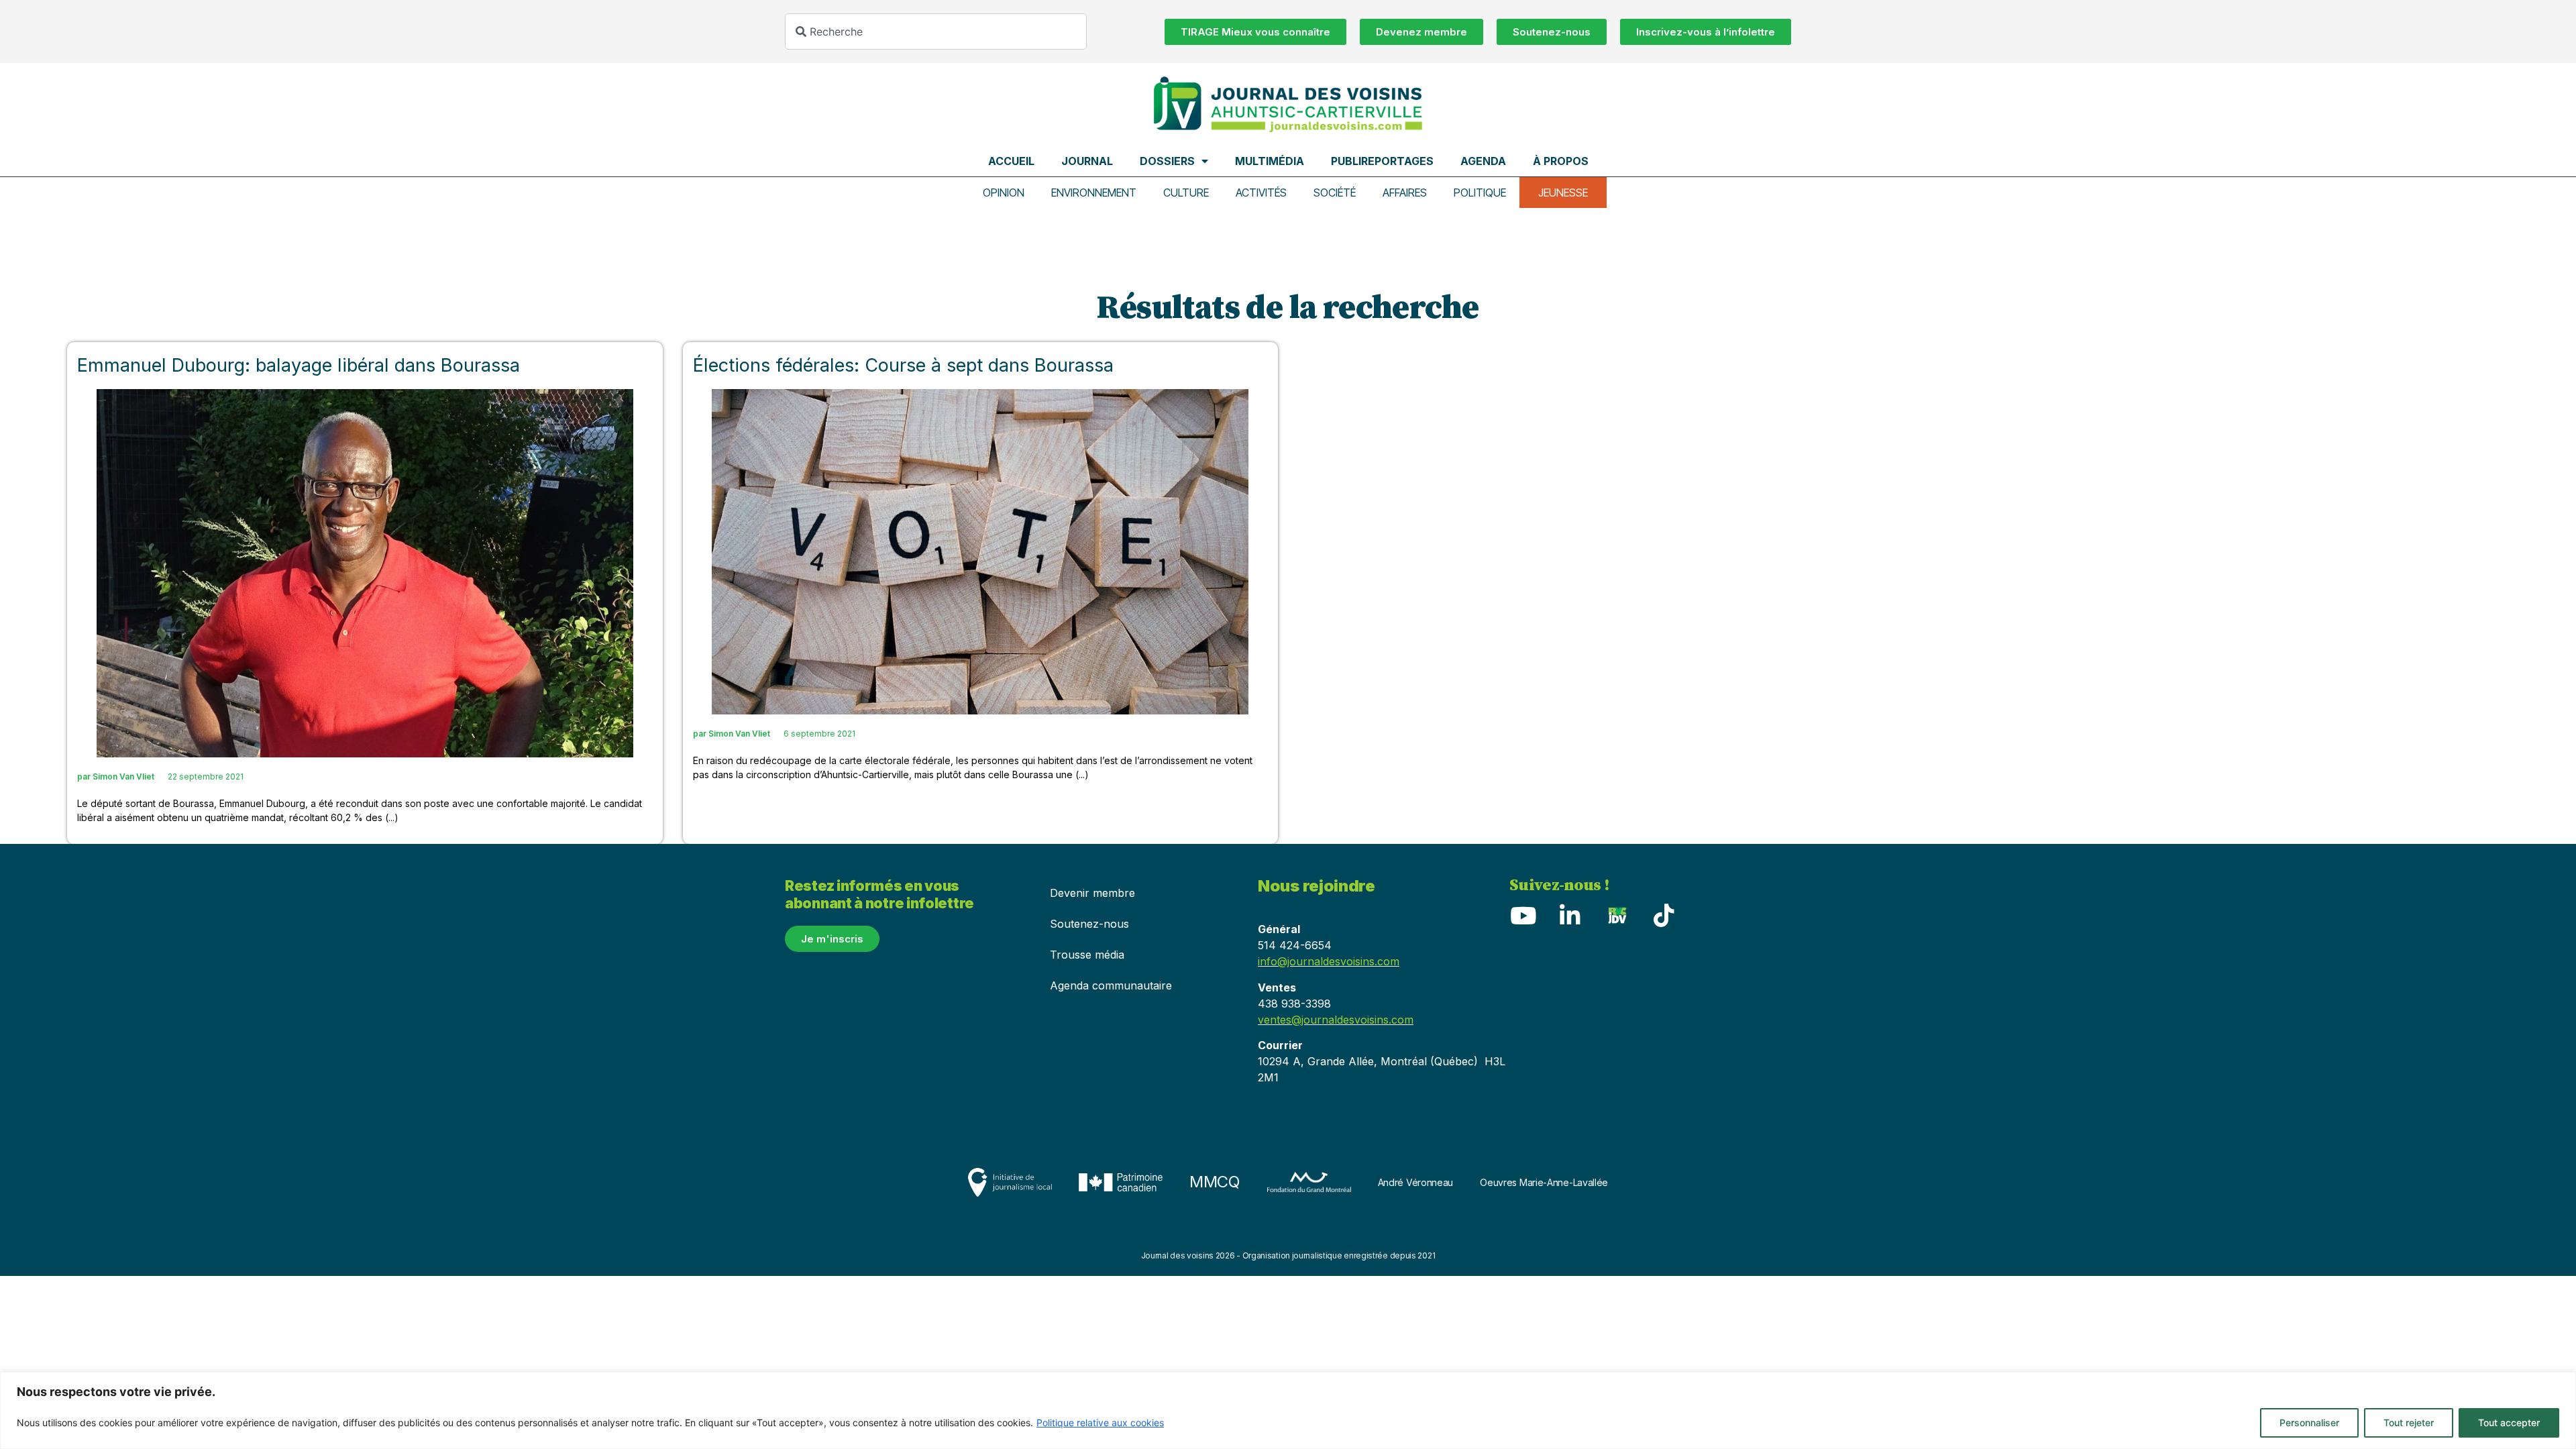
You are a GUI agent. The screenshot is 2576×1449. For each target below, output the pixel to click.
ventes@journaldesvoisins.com (1336, 1020)
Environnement (1094, 193)
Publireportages (1382, 161)
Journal (1087, 161)
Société (1335, 193)
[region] (1288, 1410)
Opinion (1004, 193)
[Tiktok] (1664, 915)
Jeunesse (1563, 193)
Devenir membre (1092, 893)
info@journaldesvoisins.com (1329, 961)
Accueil (1011, 161)
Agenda (1483, 161)
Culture (1186, 193)
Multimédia (1270, 161)
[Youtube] (1523, 915)
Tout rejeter (2409, 1423)
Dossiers (1167, 161)
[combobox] (936, 32)
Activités (1261, 193)
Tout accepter (2509, 1423)
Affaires (1405, 193)
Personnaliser (2309, 1423)
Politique (1480, 193)
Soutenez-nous (1089, 924)
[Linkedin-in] (1570, 915)
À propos (1561, 161)
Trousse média (1087, 955)
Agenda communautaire (1111, 985)
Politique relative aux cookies (1100, 1423)
